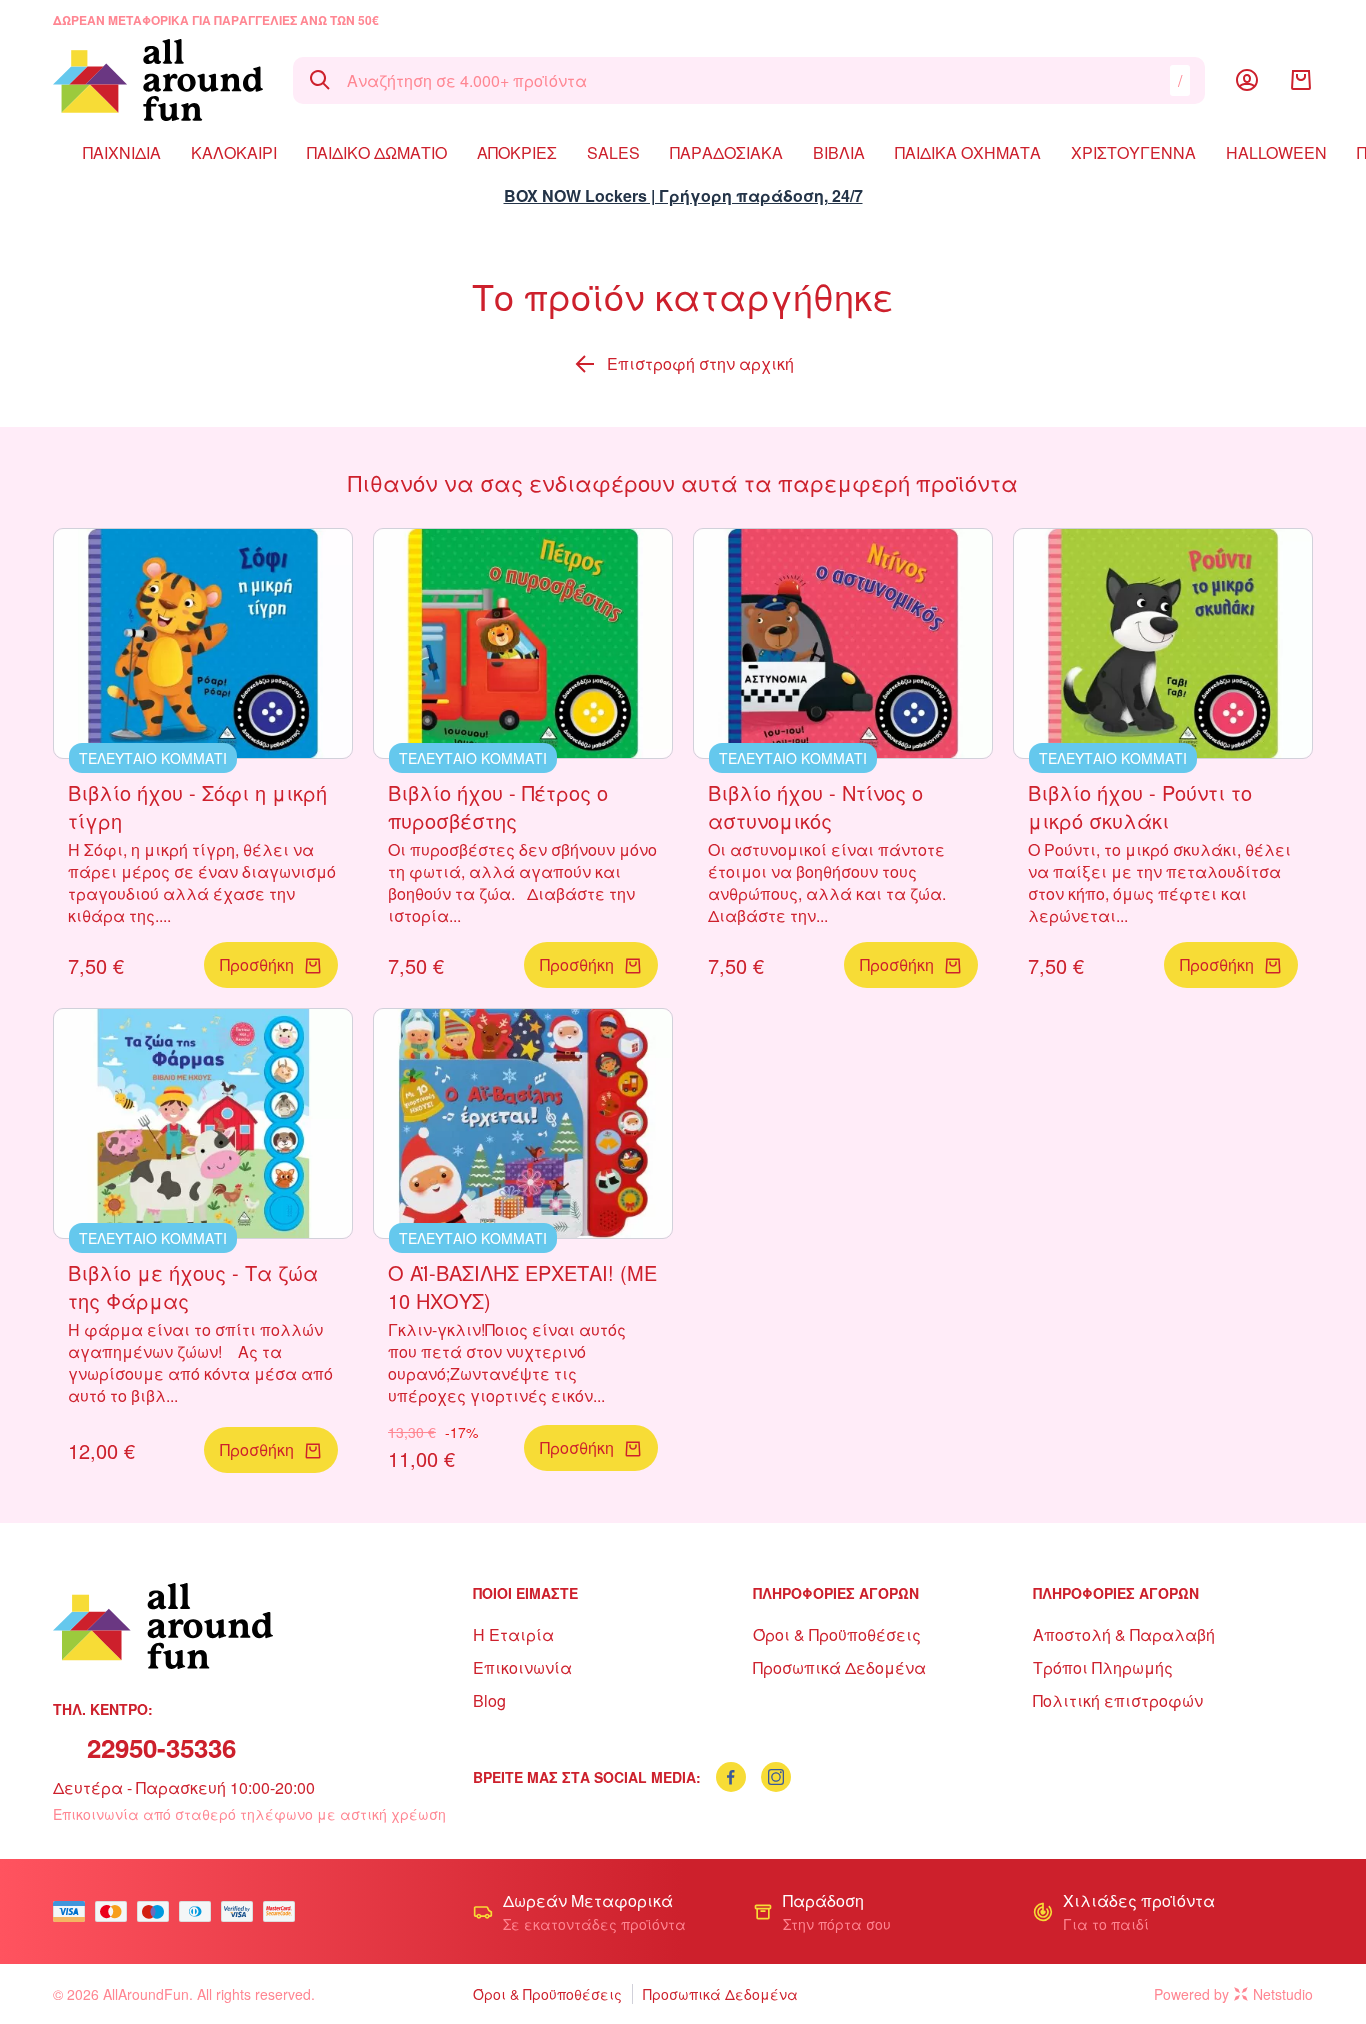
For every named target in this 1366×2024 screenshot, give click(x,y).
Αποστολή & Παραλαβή (1124, 1634)
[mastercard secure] (284, 1911)
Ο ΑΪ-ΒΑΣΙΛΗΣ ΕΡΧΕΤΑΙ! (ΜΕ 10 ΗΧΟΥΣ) (522, 1286)
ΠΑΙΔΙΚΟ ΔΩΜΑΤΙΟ (377, 152)
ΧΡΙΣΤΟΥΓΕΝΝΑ (1133, 152)
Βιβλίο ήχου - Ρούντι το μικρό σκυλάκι (1140, 806)
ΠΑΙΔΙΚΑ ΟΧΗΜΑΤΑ (968, 152)
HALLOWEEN (1276, 152)
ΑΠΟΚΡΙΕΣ (517, 152)
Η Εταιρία (513, 1634)
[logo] (158, 80)
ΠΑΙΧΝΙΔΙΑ (122, 152)
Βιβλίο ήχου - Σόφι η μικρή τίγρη (197, 806)
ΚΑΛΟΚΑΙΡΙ (234, 152)
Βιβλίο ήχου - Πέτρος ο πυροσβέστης (498, 806)
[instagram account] (776, 1777)
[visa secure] (242, 1911)
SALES (613, 152)
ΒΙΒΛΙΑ (839, 152)
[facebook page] (731, 1777)
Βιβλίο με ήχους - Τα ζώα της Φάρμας (193, 1286)
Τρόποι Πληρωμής (1103, 1667)
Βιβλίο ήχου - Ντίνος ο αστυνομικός (815, 806)
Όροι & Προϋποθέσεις (837, 1634)
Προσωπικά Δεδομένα (839, 1667)
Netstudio (1283, 1994)
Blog (489, 1700)
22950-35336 (161, 1747)
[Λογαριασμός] (1247, 80)
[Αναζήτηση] (320, 80)
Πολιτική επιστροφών (1118, 1700)
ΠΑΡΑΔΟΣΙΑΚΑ (726, 152)
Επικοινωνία (522, 1667)
